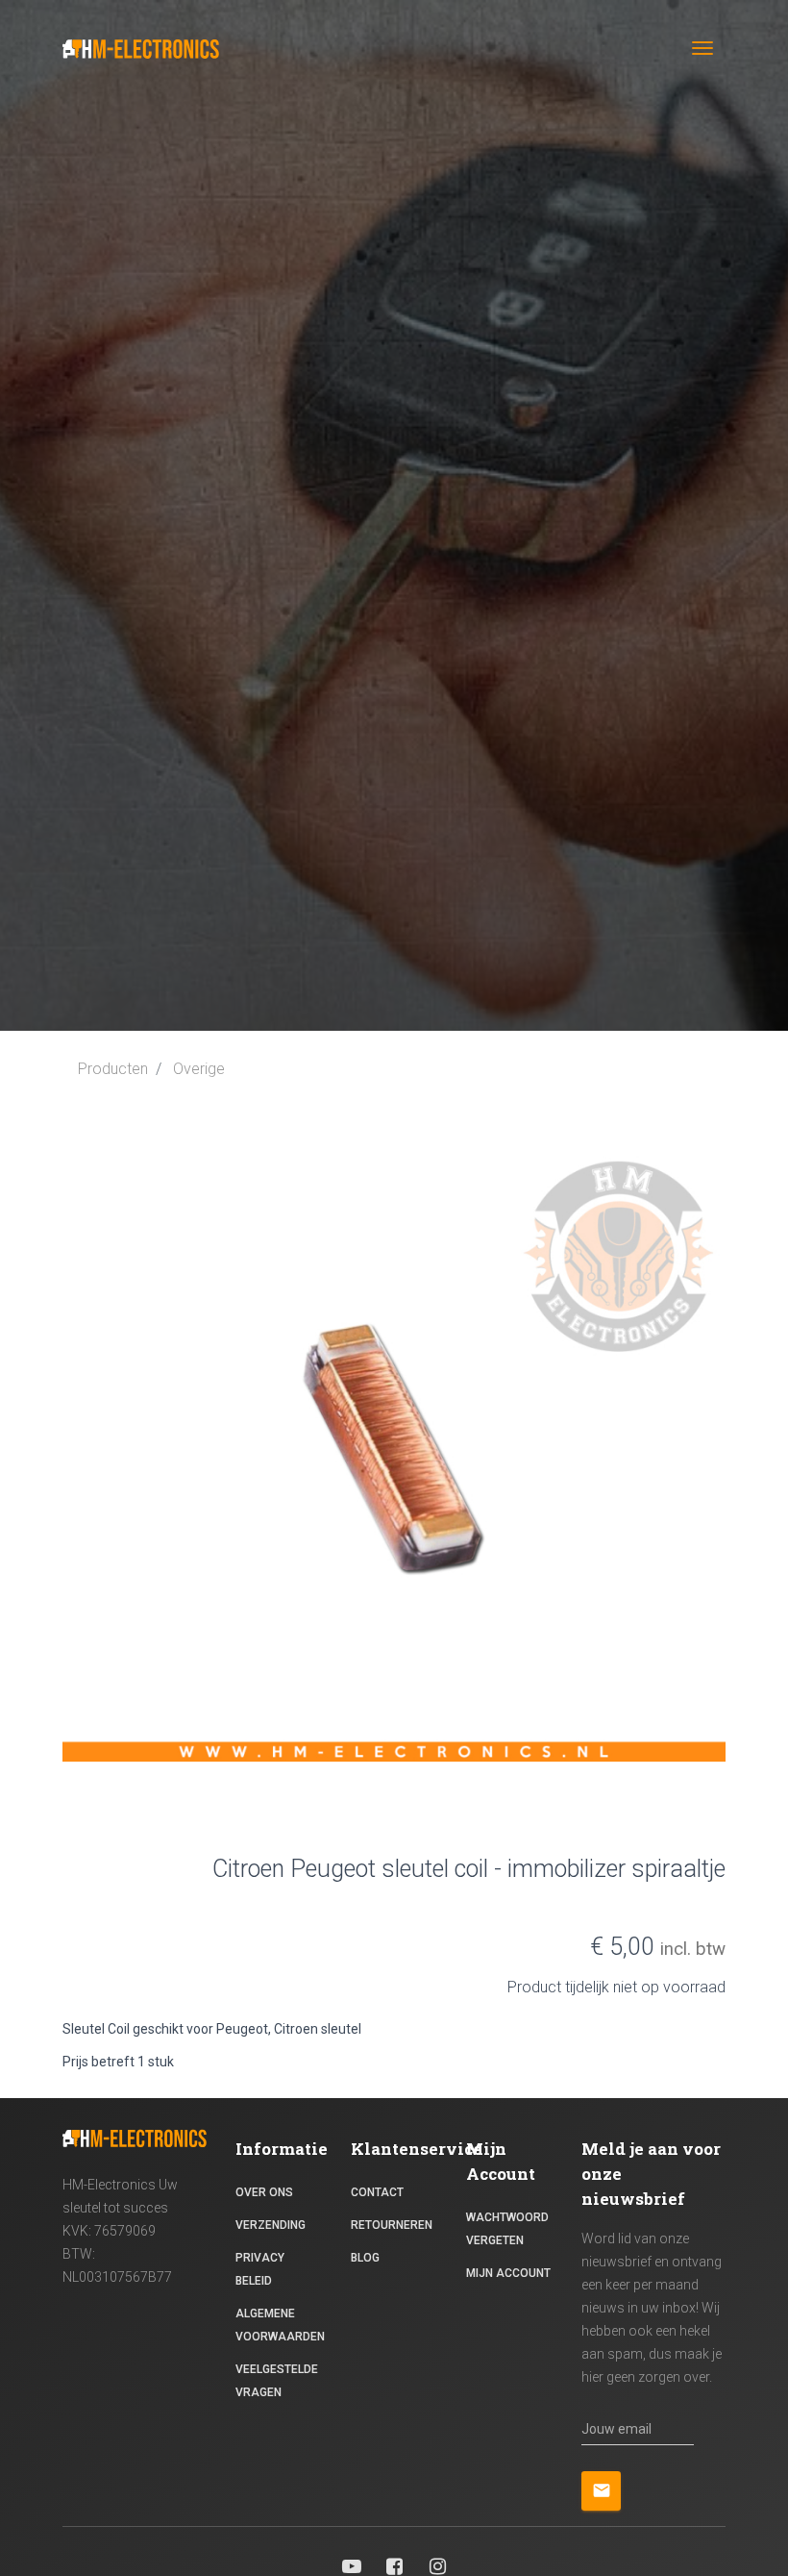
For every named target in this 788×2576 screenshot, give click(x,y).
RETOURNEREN (392, 2225)
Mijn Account (508, 2273)
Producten (113, 1069)
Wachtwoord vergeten (507, 2229)
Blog (365, 2258)
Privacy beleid (260, 2269)
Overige (199, 1069)
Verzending (271, 2225)
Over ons (264, 2192)
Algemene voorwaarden (280, 2325)
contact (377, 2192)
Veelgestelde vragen (277, 2381)
